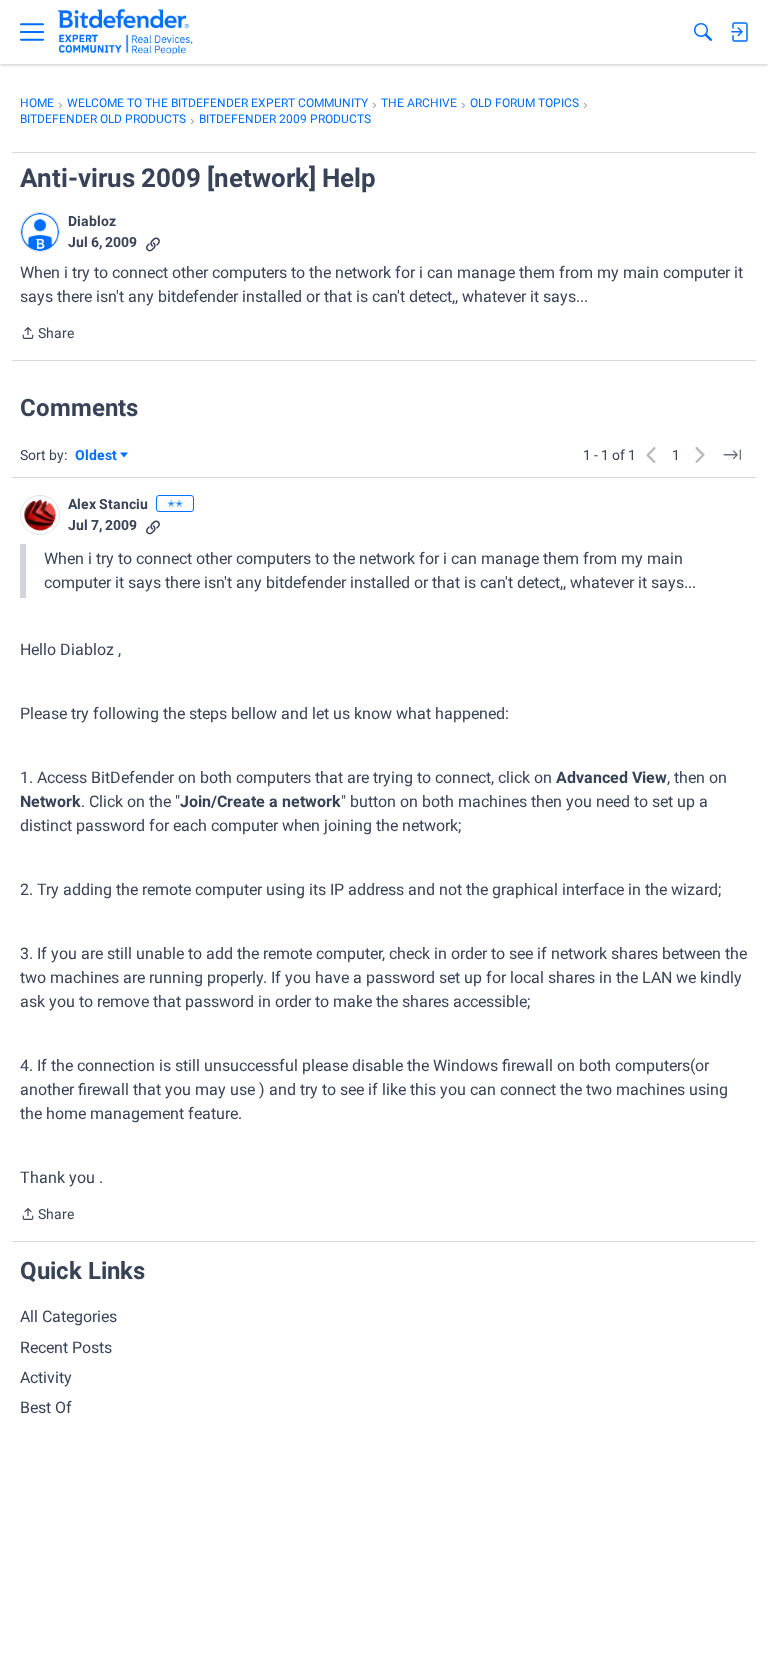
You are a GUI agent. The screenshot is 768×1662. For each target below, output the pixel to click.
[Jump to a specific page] (732, 455)
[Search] (703, 32)
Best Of (46, 1407)
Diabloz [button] (92, 221)
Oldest (97, 456)
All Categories (68, 1316)
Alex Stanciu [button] (108, 504)
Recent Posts (66, 1347)
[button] (40, 232)
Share (47, 335)
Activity (46, 1377)
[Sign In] (739, 32)
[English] (125, 32)
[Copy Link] (153, 242)
